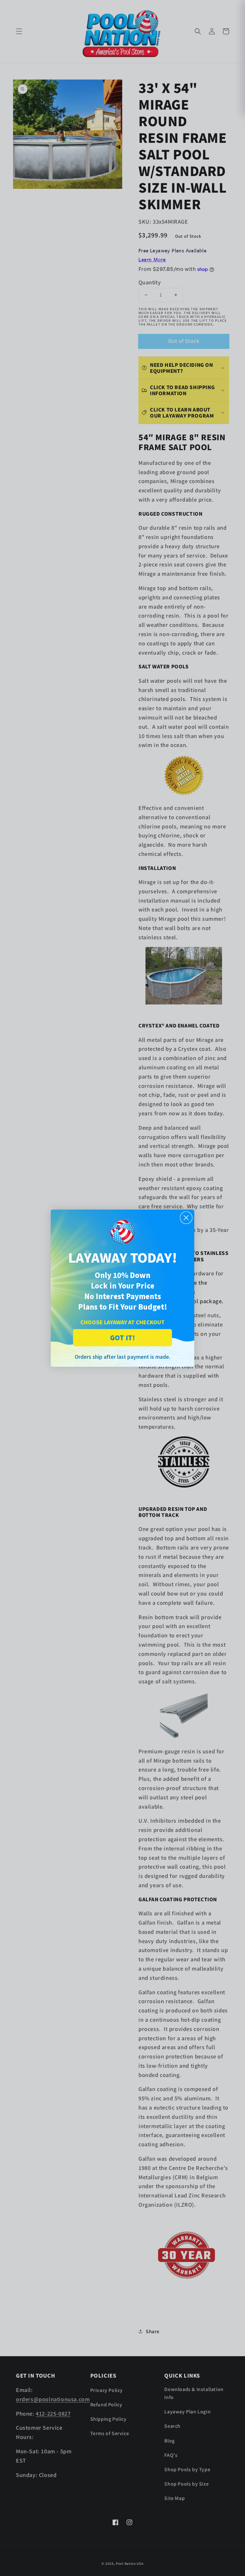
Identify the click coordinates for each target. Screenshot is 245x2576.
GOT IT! (122, 1338)
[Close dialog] (186, 1218)
